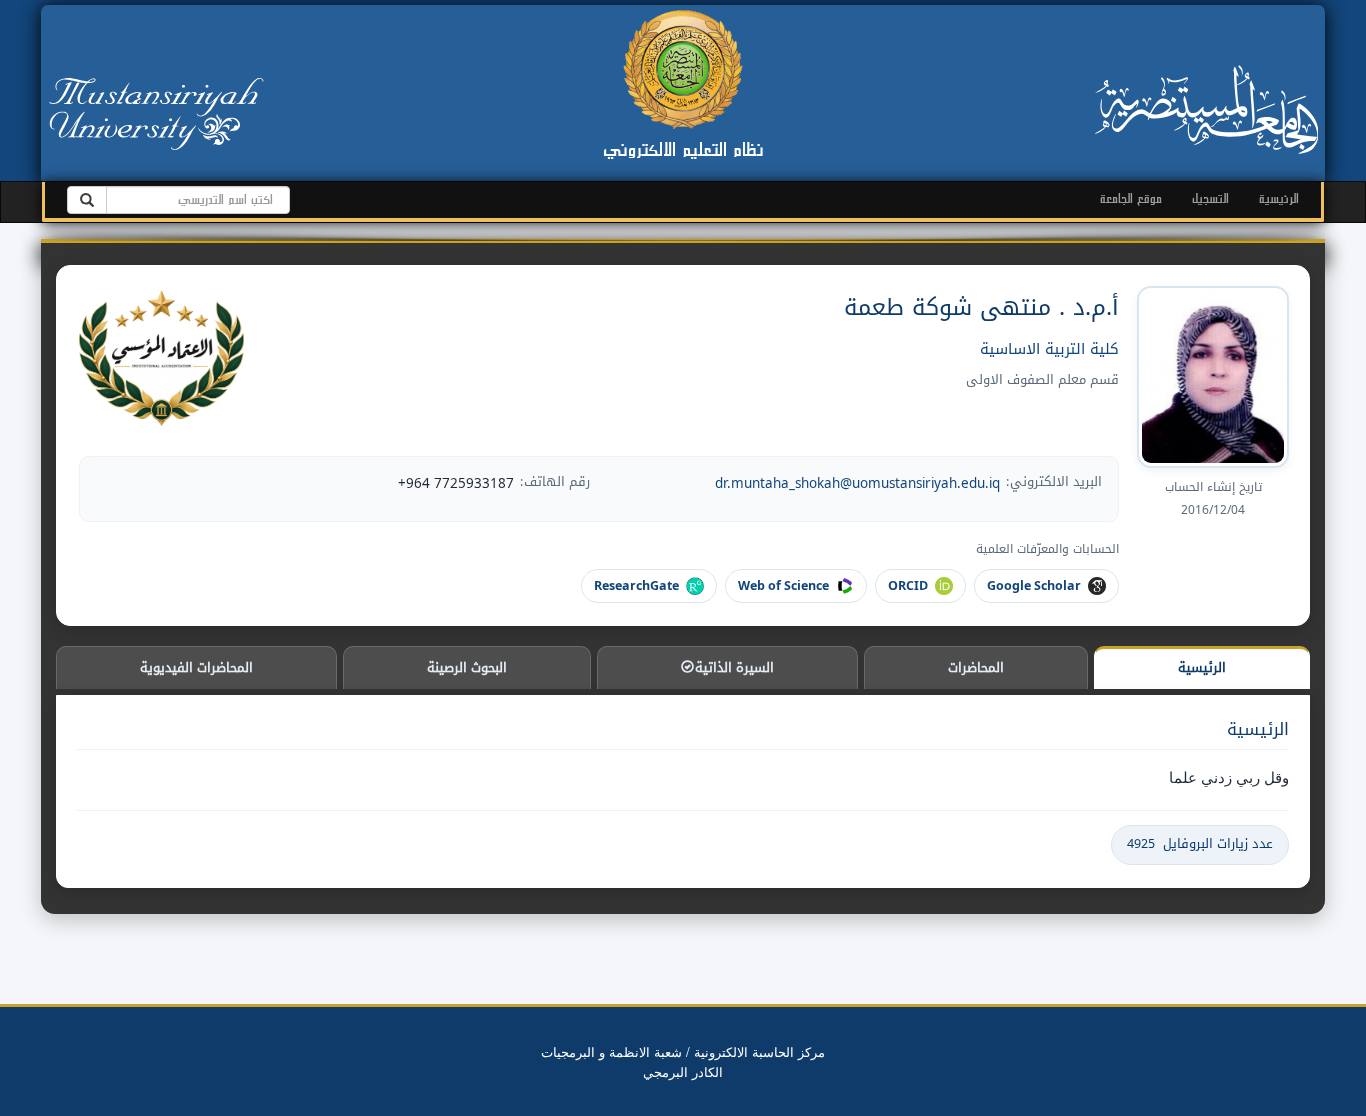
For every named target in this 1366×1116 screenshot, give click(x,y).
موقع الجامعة (1131, 198)
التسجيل (1210, 198)
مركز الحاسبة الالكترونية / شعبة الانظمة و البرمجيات (683, 1051)
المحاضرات (976, 667)
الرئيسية (1279, 198)
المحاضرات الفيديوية (196, 667)
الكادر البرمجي (683, 1071)
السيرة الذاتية (732, 667)
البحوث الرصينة (467, 667)
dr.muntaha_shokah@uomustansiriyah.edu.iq (857, 483)
